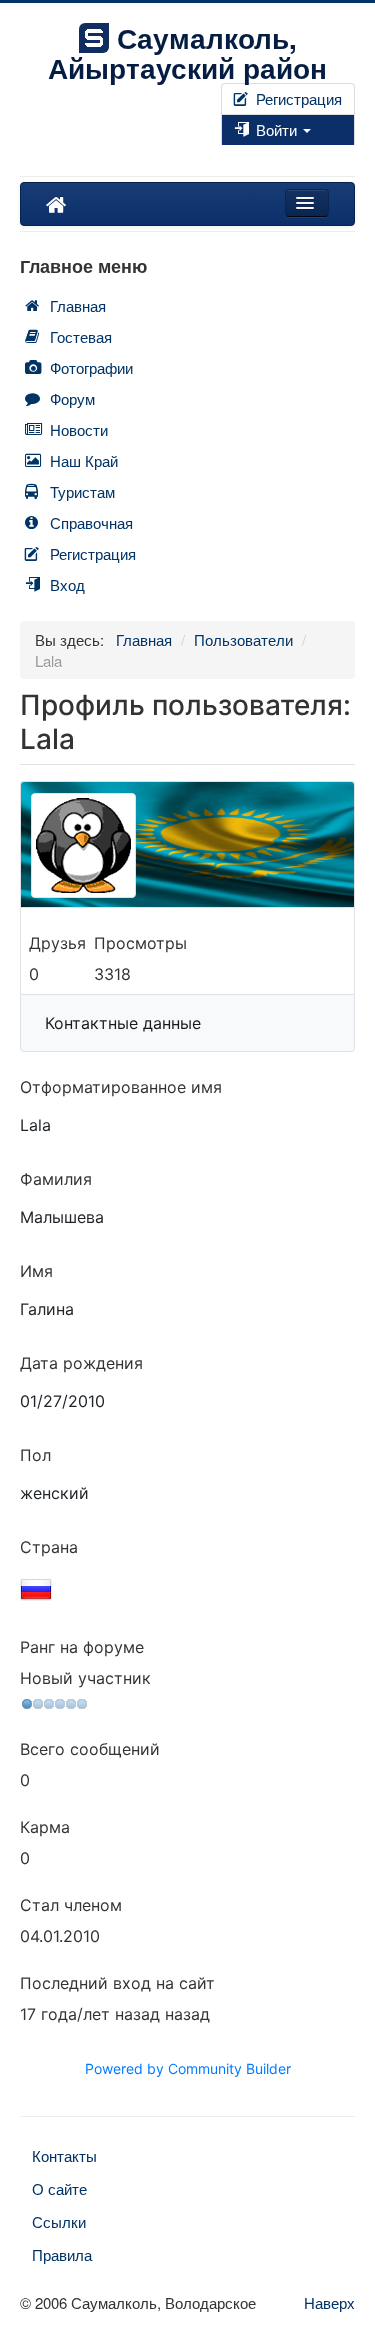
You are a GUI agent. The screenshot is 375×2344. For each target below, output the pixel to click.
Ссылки (59, 2221)
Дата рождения (81, 1363)
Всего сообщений (90, 1749)
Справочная (91, 522)
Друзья (57, 943)
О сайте (59, 2188)
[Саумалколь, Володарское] (56, 204)
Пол (35, 1455)
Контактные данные (123, 1023)
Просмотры (140, 943)
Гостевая (81, 336)
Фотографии (91, 367)
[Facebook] (223, 155)
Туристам (82, 491)
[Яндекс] (247, 155)
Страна (49, 1547)
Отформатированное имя (121, 1087)
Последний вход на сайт (117, 1983)
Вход (67, 584)
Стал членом (71, 1905)
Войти (276, 129)
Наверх (329, 2302)
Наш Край (84, 460)
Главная (78, 305)
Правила (62, 2254)
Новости (79, 429)
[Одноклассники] (239, 155)
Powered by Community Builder (188, 2068)
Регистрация (297, 98)
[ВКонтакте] (231, 155)
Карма (45, 1827)
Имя (36, 1271)
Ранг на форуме (82, 1647)
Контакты (64, 2155)
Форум (72, 398)
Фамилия (56, 1179)
